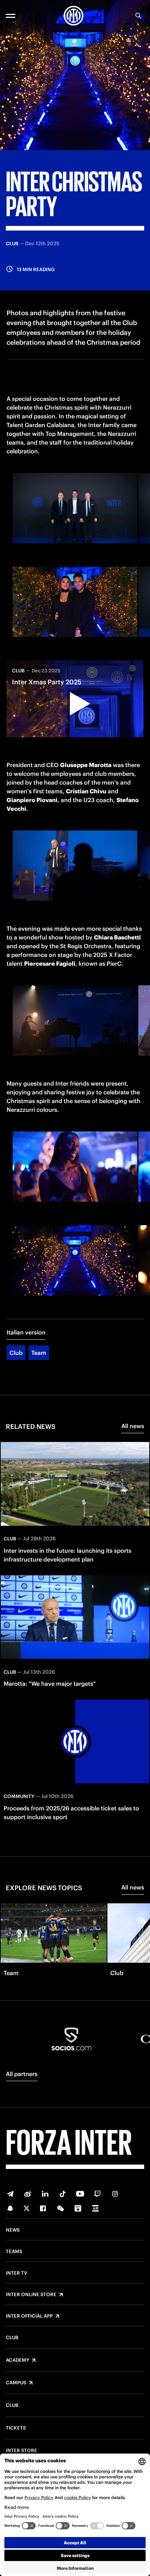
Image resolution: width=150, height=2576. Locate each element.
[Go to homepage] (74, 16)
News (13, 2230)
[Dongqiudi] (78, 2208)
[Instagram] (115, 2194)
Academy (17, 2360)
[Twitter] (27, 2208)
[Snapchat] (10, 2208)
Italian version (26, 1332)
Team (39, 1353)
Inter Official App (29, 2316)
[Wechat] (60, 2208)
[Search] (138, 16)
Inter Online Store (31, 2295)
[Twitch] (98, 2194)
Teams (14, 2252)
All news (133, 1426)
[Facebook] (43, 2208)
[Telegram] (10, 2194)
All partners (22, 2074)
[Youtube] (80, 2194)
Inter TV (17, 2273)
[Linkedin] (45, 2194)
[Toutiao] (95, 2208)
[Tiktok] (63, 2194)
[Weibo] (28, 2194)
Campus (16, 2383)
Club (16, 1353)
